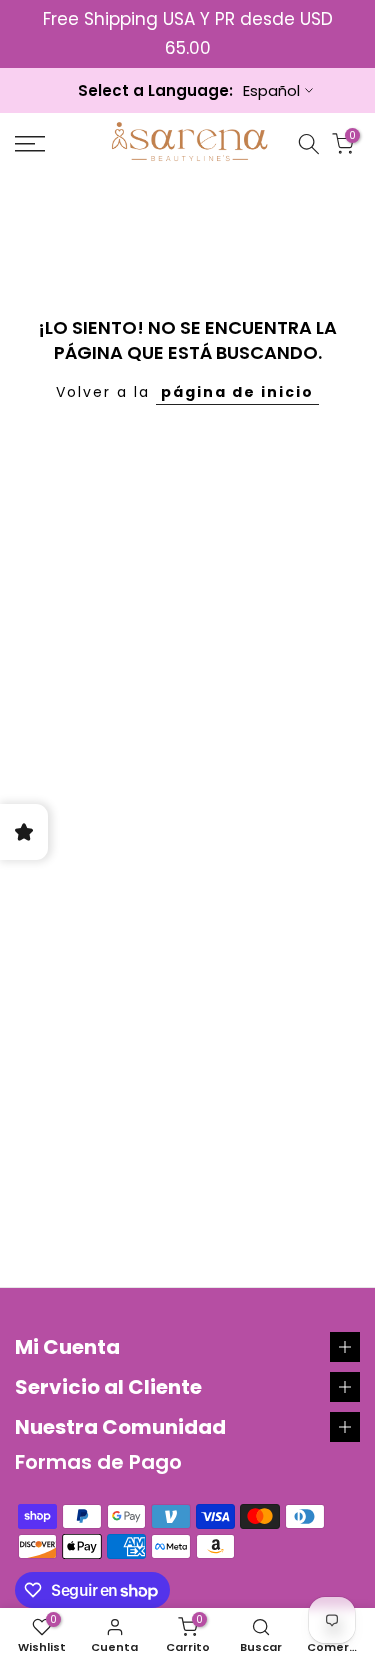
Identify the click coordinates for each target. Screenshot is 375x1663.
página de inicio (237, 392)
